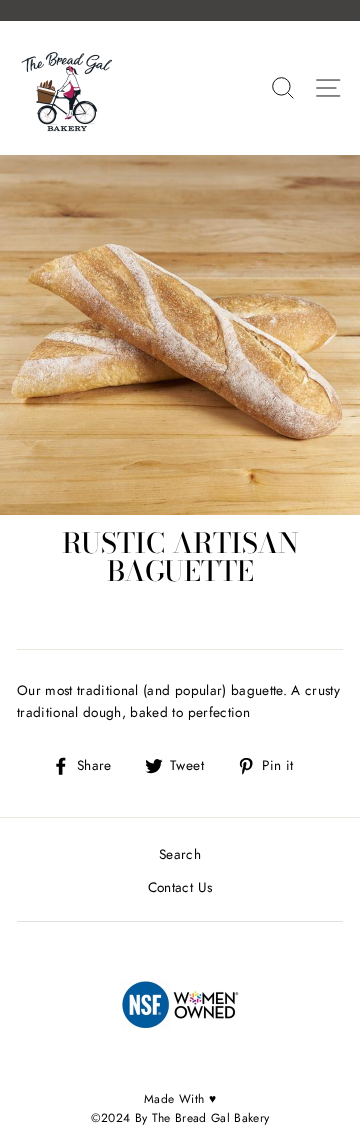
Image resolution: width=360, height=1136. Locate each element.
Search (180, 854)
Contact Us (180, 887)
